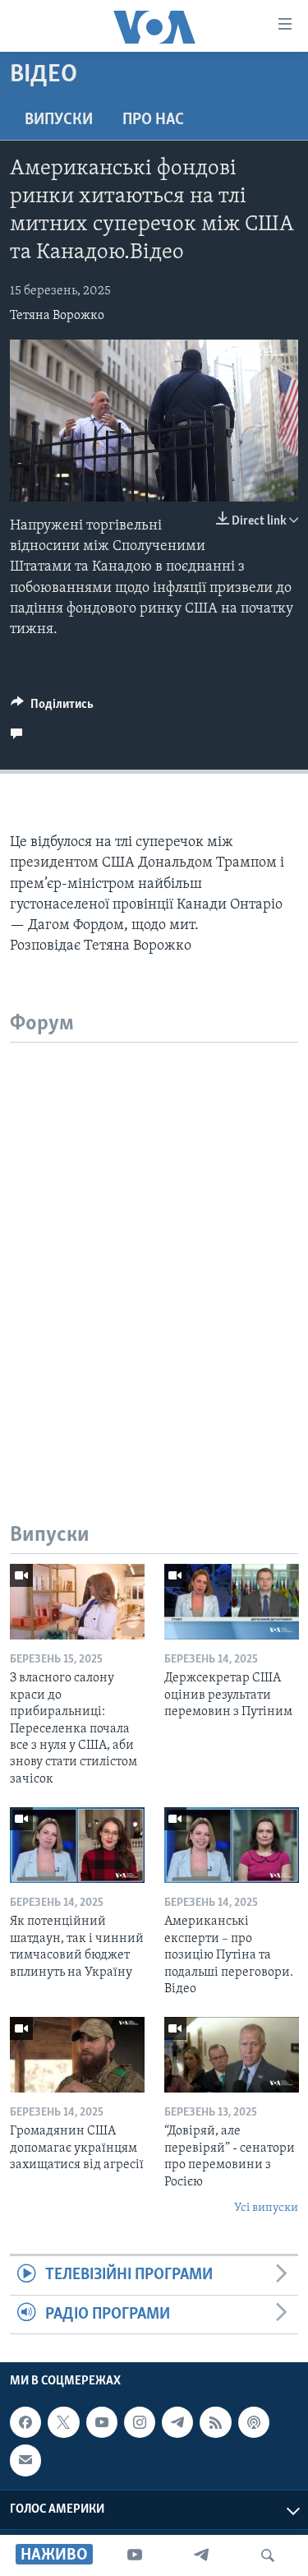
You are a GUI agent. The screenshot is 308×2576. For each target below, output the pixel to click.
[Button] (52, 708)
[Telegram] (201, 2555)
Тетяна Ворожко (57, 316)
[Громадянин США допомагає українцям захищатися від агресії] (77, 2055)
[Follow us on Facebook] (25, 2422)
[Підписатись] (25, 2460)
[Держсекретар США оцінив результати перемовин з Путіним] (232, 1602)
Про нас (153, 120)
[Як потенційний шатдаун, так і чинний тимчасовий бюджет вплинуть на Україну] (77, 1845)
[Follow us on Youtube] (102, 2422)
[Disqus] (154, 1248)
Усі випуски (266, 2208)
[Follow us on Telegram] (177, 2422)
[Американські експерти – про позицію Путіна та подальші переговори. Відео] (232, 1845)
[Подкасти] (254, 2422)
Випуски (59, 120)
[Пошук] (268, 2555)
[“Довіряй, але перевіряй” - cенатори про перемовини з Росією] (232, 2055)
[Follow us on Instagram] (140, 2422)
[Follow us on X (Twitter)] (63, 2422)
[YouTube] (135, 2555)
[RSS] (215, 2422)
